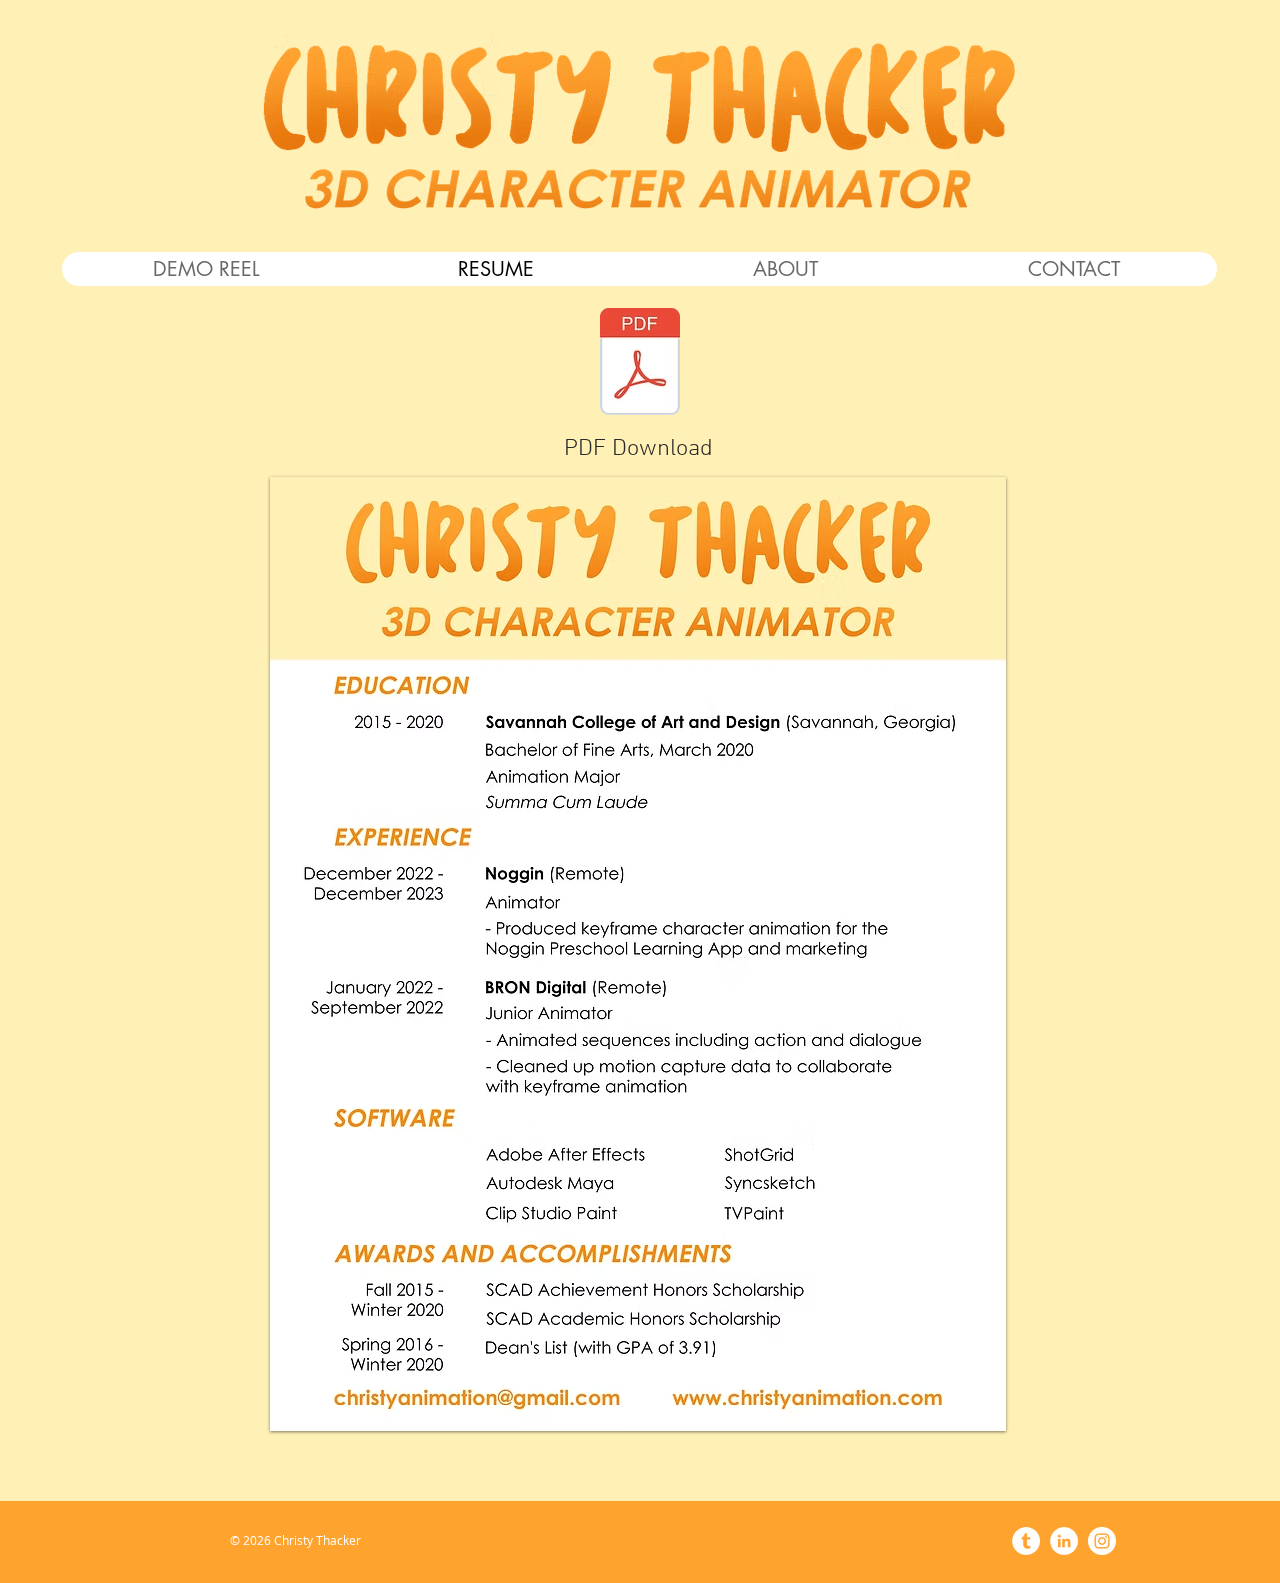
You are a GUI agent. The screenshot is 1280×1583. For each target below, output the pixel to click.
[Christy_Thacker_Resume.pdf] (640, 364)
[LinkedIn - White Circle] (1064, 1541)
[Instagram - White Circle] (1102, 1541)
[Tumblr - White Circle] (1026, 1541)
